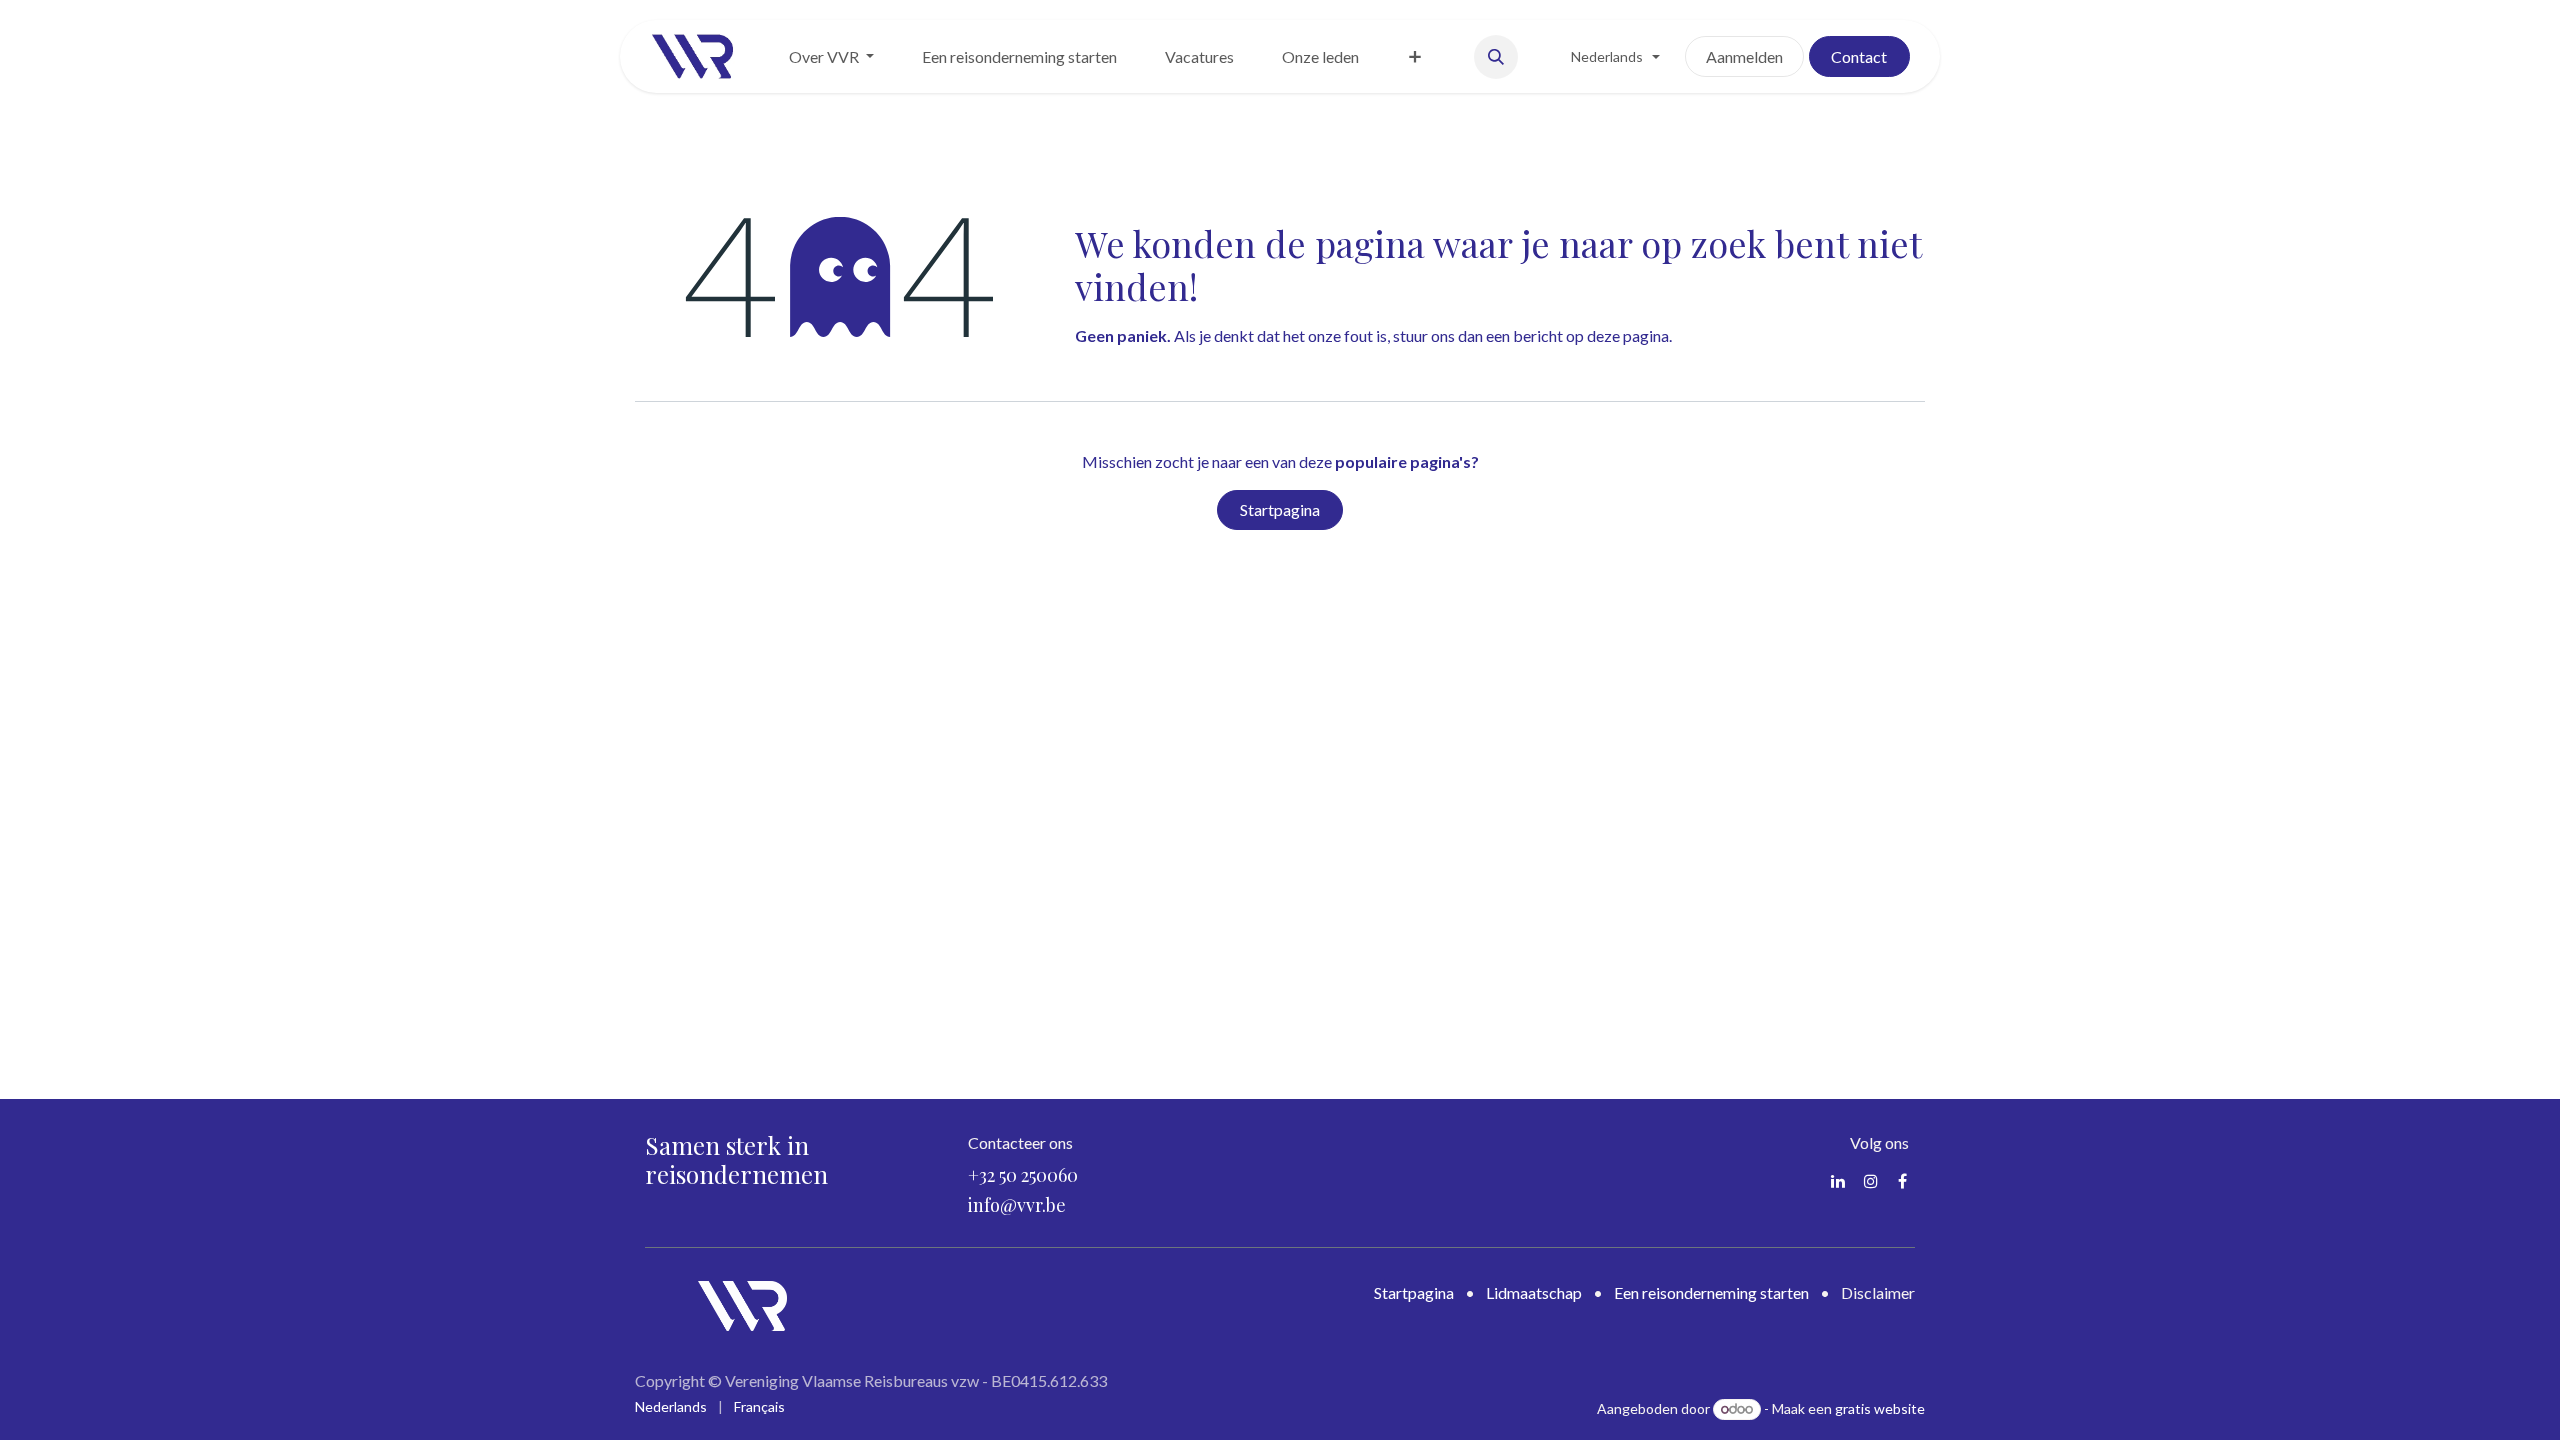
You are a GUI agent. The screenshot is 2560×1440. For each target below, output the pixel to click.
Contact (1859, 56)
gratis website (1880, 1408)
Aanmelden (1744, 56)
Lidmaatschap (1534, 1292)
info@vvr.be (1017, 1205)
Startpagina (1280, 509)
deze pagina (1628, 335)
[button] (1496, 57)
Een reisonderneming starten (1711, 1292)
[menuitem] (831, 57)
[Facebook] (1902, 1181)
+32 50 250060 (1023, 1175)
